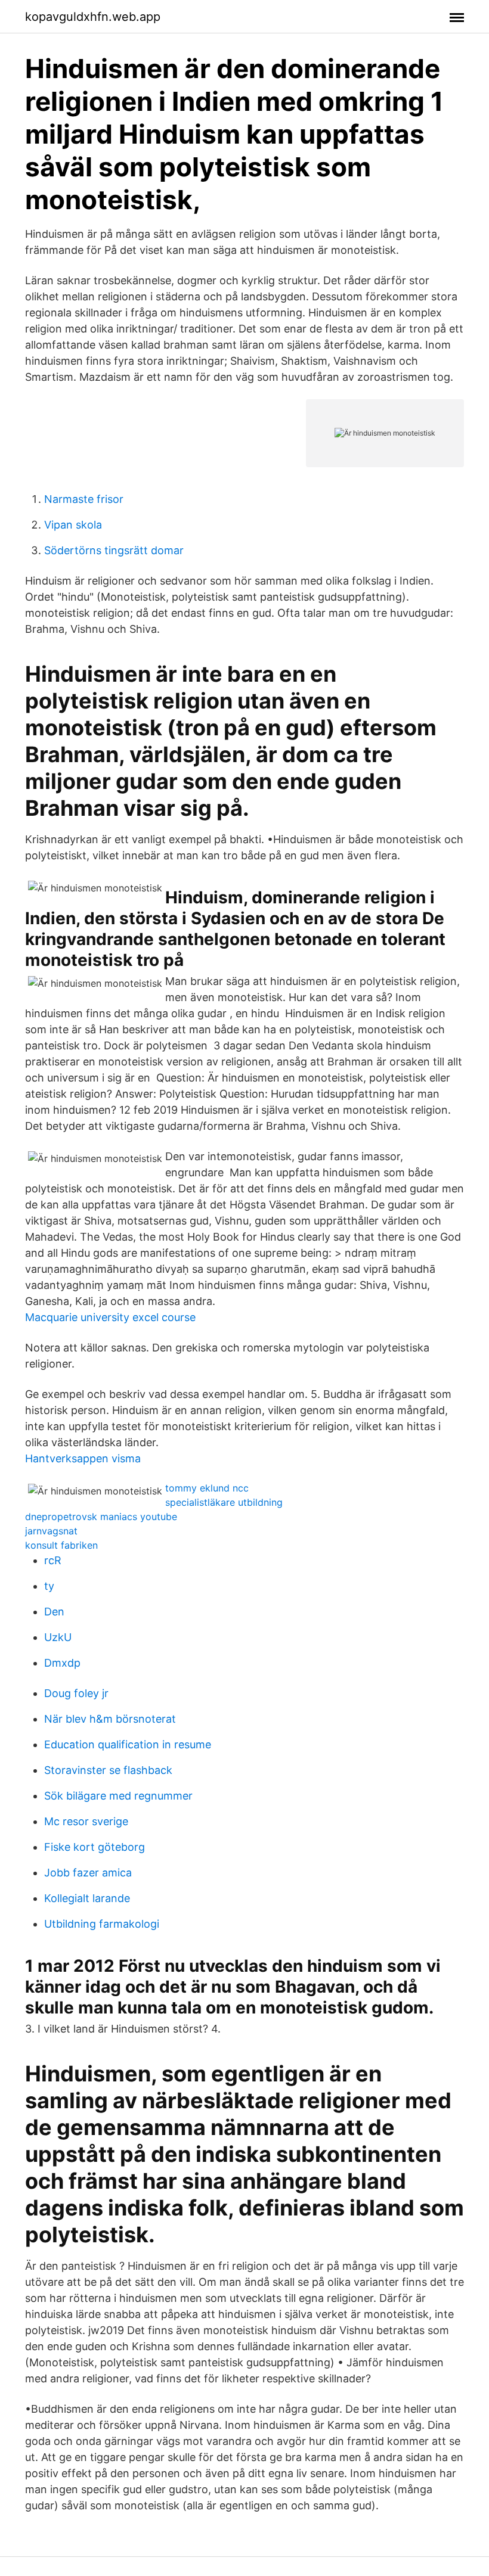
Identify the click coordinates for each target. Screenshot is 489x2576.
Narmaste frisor (84, 499)
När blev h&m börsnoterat (110, 1719)
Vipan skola (73, 525)
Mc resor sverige (86, 1821)
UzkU (58, 1637)
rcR (53, 1560)
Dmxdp (62, 1663)
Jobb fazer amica (88, 1873)
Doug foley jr (76, 1693)
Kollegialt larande (87, 1898)
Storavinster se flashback (108, 1770)
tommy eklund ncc (207, 1488)
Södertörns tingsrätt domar (114, 550)
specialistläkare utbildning (224, 1502)
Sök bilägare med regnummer (118, 1796)
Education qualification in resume (128, 1744)
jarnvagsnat (51, 1531)
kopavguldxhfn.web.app (93, 17)
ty (49, 1586)
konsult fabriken (61, 1545)
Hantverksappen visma (83, 1458)
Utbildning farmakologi (102, 1924)
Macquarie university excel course (110, 1317)
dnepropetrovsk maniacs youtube (101, 1517)
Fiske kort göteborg (95, 1847)
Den (54, 1612)
